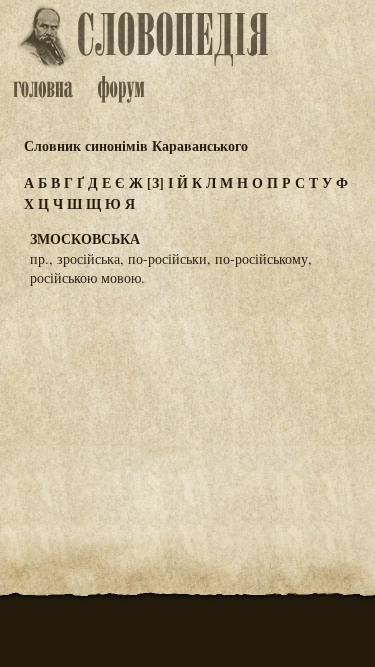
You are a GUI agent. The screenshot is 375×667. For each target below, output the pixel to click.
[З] (155, 182)
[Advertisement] (188, 401)
